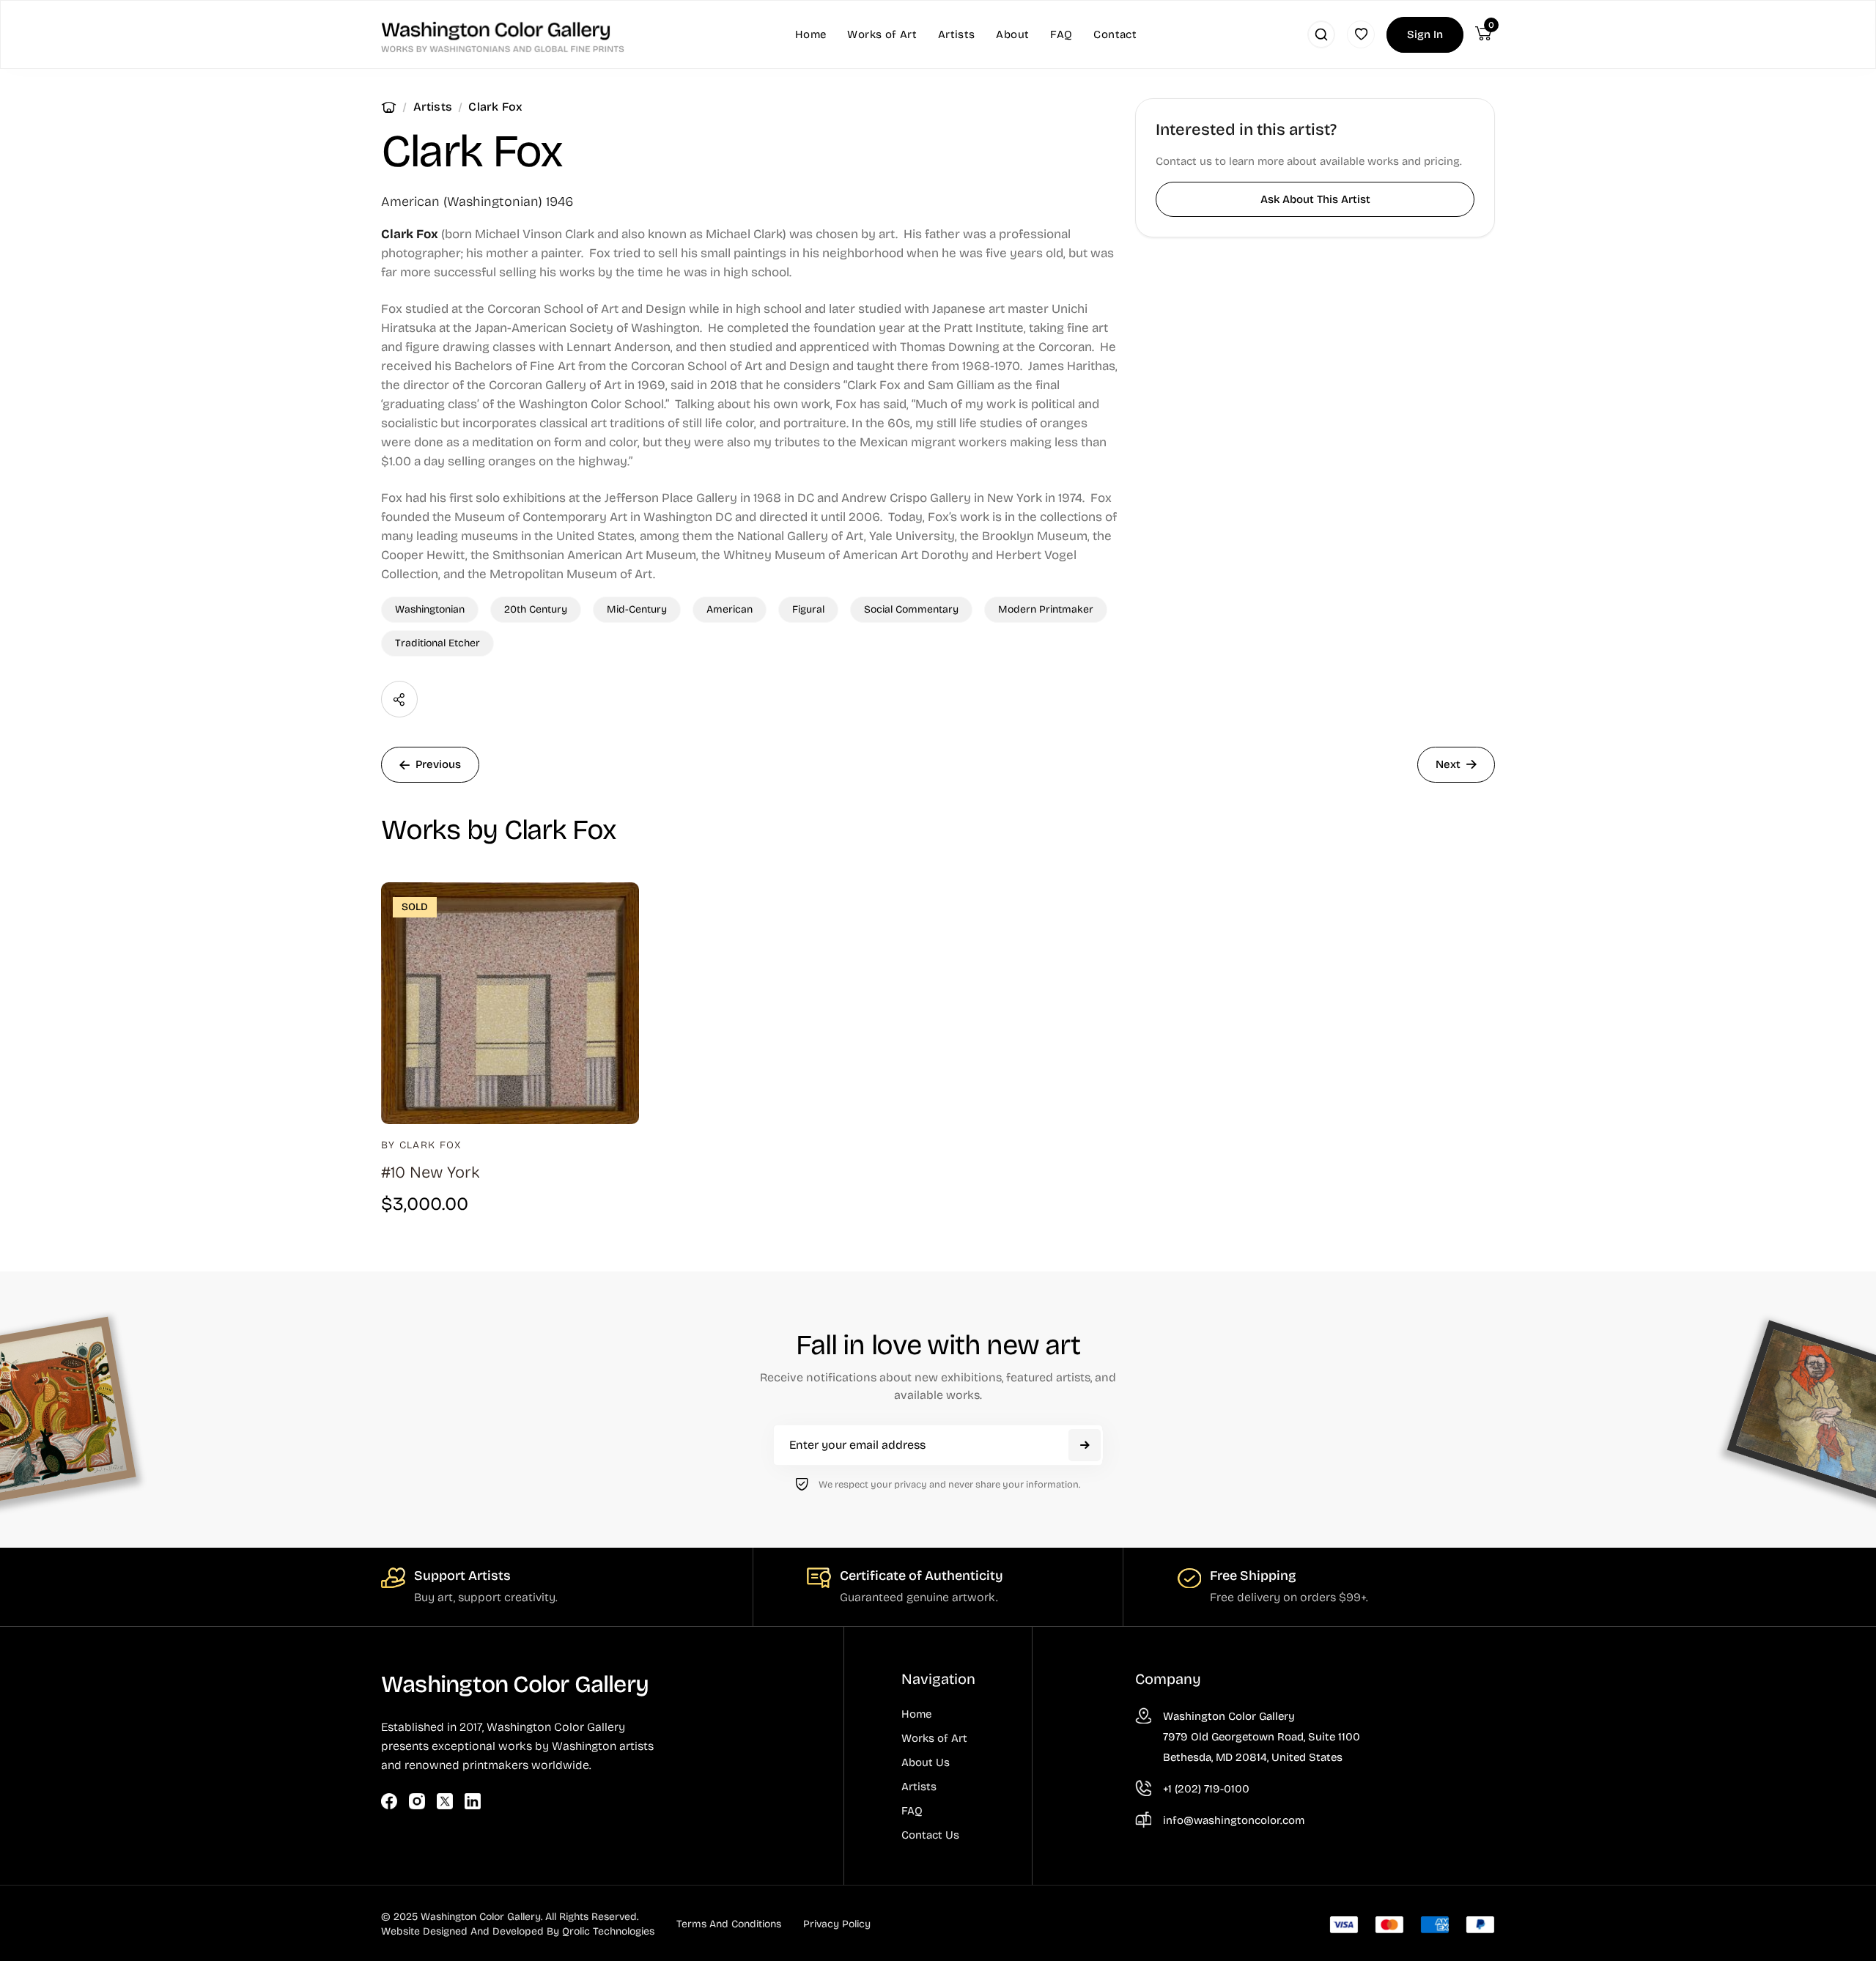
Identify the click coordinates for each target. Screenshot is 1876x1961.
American (730, 609)
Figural (808, 609)
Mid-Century (637, 609)
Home (389, 107)
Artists (433, 107)
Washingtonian (430, 609)
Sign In (1425, 34)
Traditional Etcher (437, 643)
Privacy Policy (837, 1924)
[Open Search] (1321, 34)
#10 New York (431, 1172)
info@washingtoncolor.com (1234, 1820)
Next (1448, 764)
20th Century (536, 609)
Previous (438, 764)
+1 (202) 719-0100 (1206, 1789)
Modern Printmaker (1046, 609)
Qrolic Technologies (608, 1931)
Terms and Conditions (729, 1924)
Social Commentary (911, 609)
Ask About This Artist (1315, 199)
